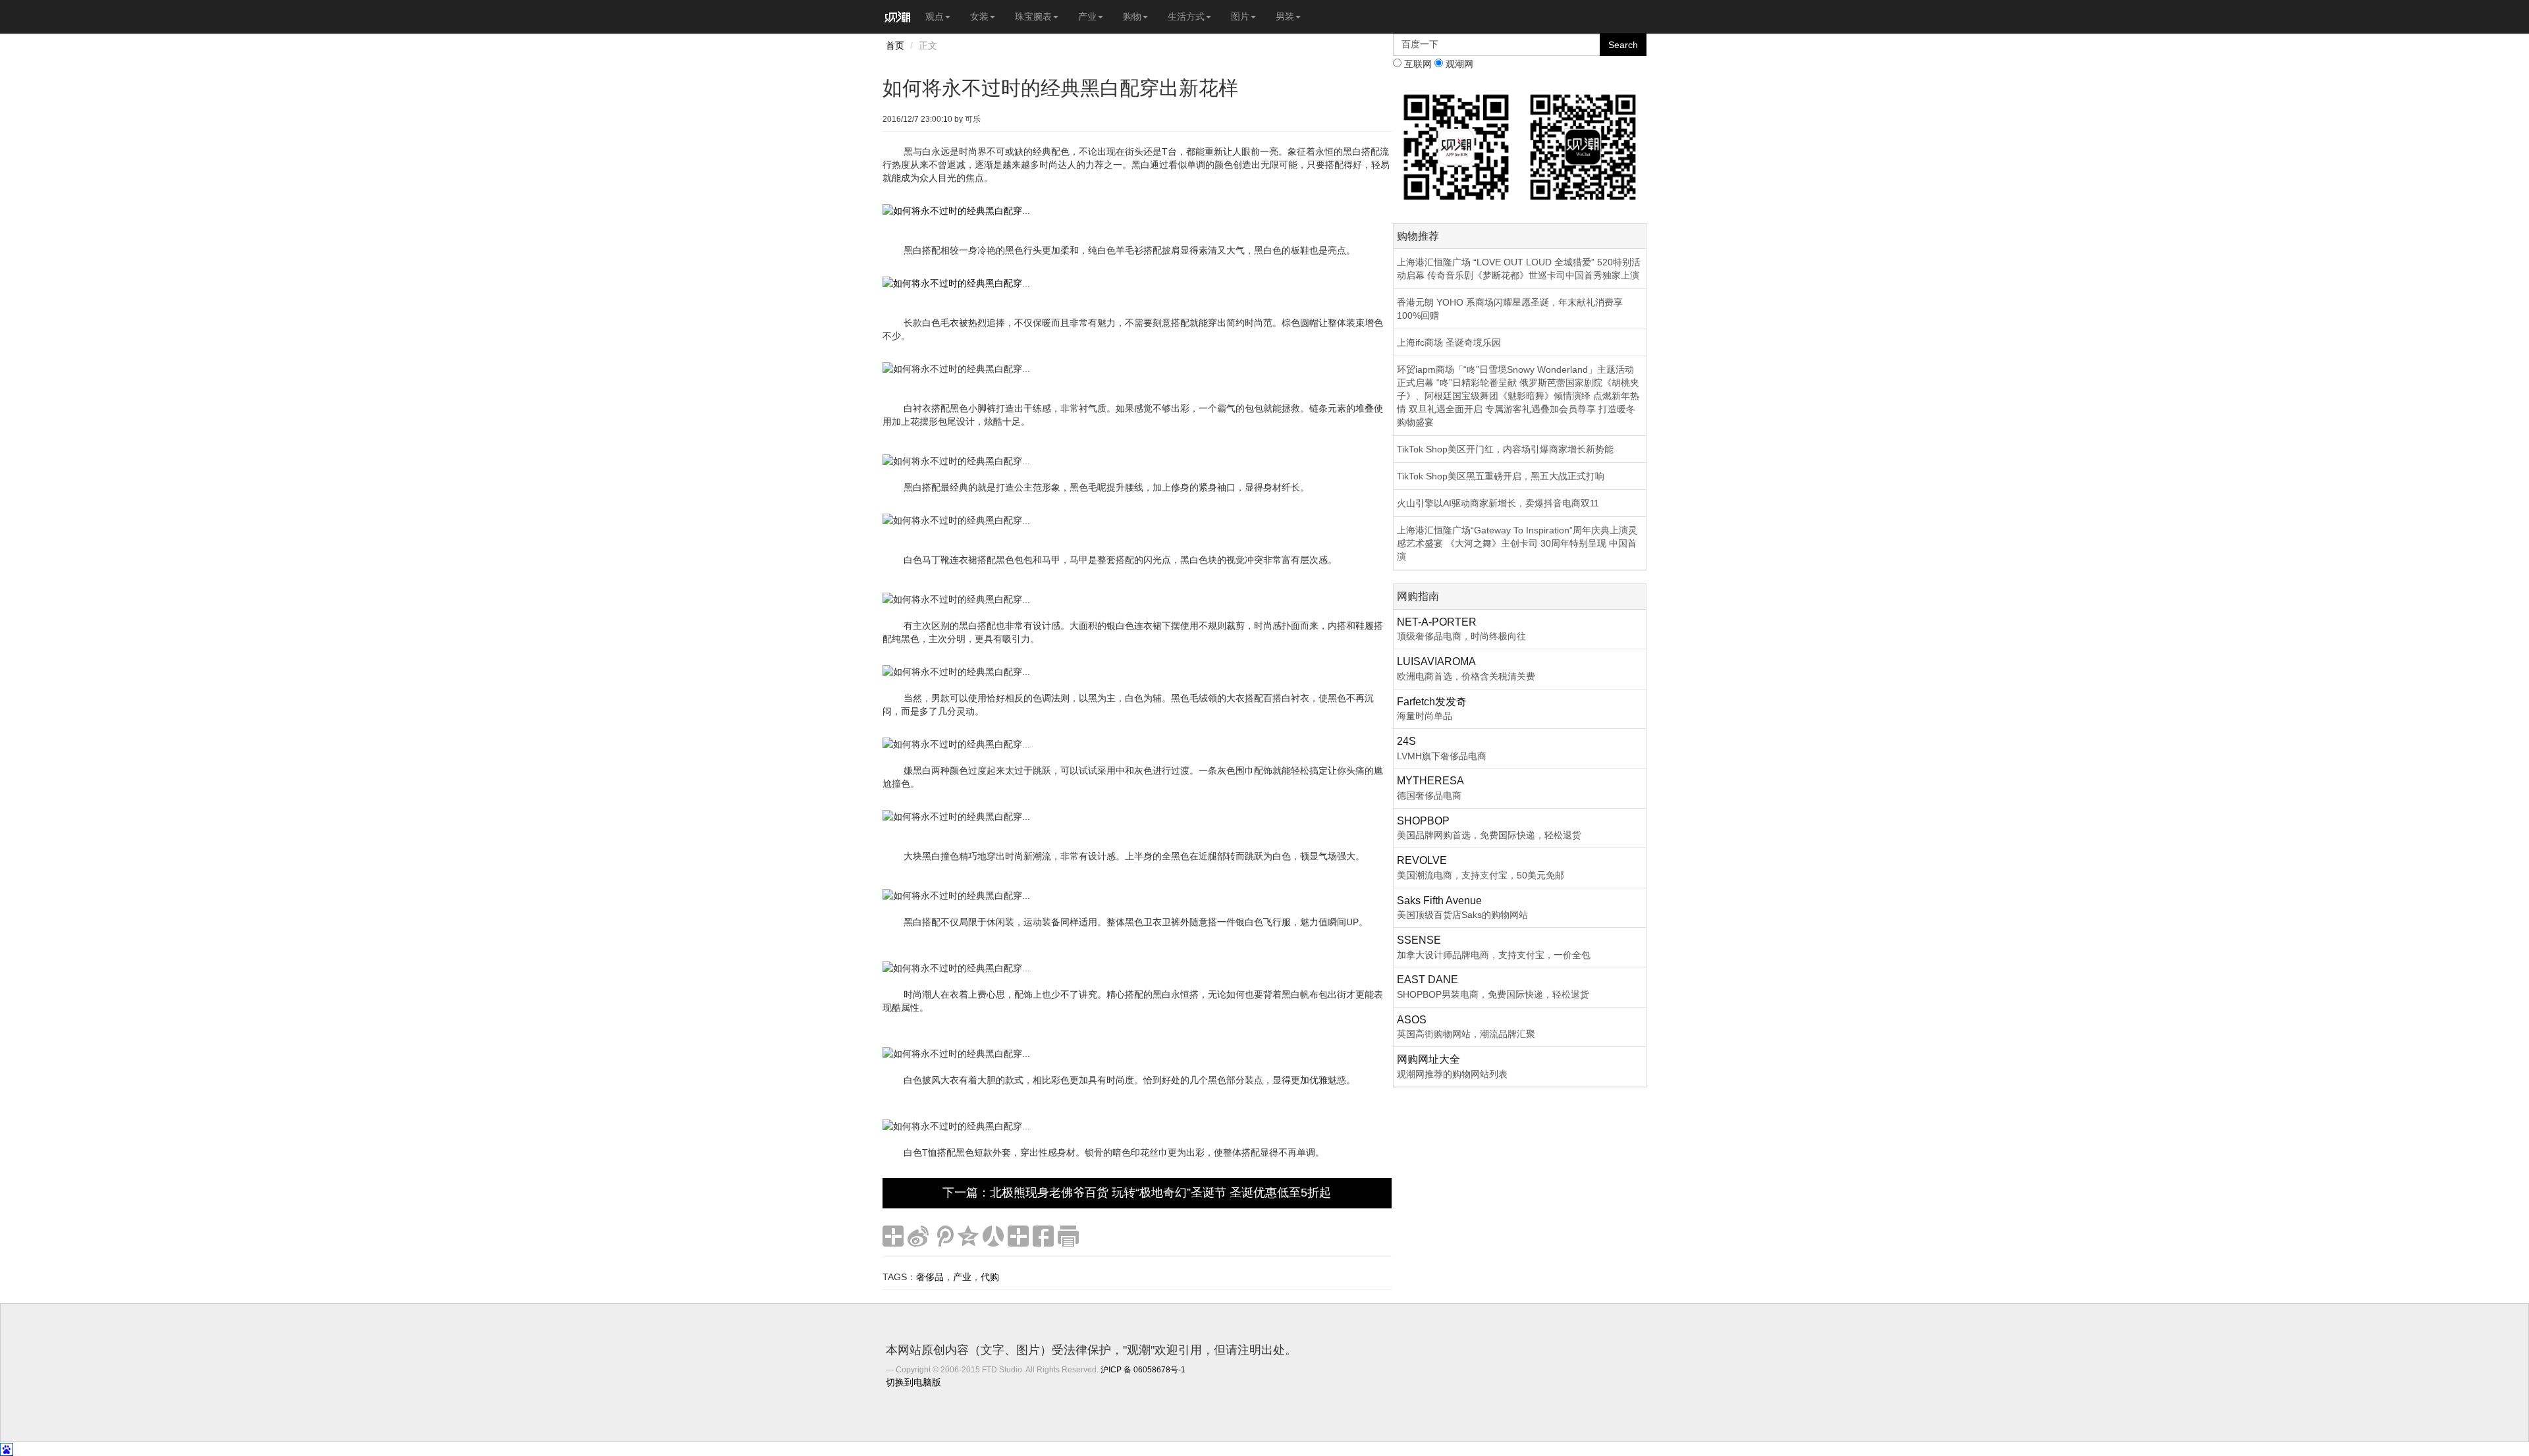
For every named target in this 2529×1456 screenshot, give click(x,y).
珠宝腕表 (1033, 16)
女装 (979, 16)
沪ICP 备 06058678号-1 (1143, 1370)
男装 (1285, 16)
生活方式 (1186, 16)
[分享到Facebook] (1043, 1236)
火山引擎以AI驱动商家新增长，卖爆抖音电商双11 (1498, 503)
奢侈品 (930, 1277)
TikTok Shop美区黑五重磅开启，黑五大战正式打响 (1501, 476)
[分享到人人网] (993, 1236)
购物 (1132, 16)
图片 (1240, 16)
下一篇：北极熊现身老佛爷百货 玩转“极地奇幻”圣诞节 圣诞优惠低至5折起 (1137, 1193)
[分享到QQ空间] (968, 1236)
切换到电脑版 (913, 1382)
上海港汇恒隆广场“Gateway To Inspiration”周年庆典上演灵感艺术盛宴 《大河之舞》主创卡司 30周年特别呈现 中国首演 (1517, 543)
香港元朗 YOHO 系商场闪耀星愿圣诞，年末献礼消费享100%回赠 (1510, 309)
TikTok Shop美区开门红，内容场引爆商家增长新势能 (1505, 449)
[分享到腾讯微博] (943, 1236)
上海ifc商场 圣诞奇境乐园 (1449, 342)
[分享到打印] (1068, 1236)
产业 (1087, 16)
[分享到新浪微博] (918, 1236)
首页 (895, 45)
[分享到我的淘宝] (1018, 1236)
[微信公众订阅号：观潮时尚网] (1583, 146)
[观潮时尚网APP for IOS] (1456, 146)
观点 (935, 16)
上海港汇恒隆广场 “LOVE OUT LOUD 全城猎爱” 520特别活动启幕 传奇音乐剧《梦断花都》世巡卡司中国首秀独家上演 (1519, 269)
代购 (990, 1277)
